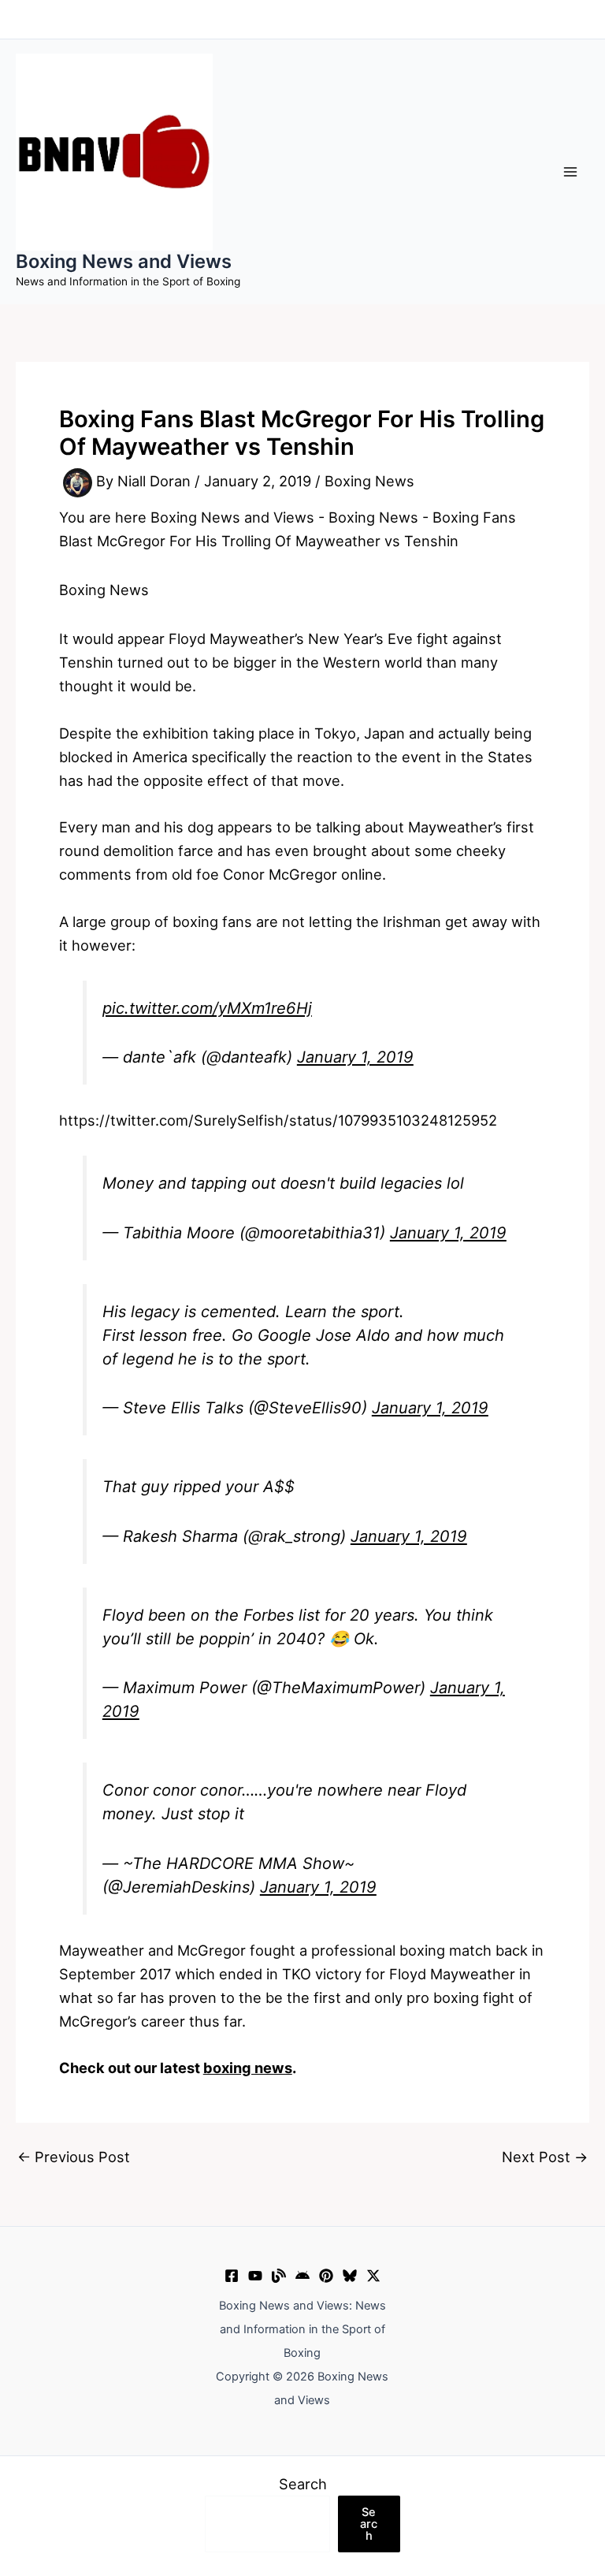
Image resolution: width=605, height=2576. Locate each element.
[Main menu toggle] (571, 171)
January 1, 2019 (355, 1057)
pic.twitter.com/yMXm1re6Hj (207, 1008)
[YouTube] (255, 2276)
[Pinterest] (326, 2276)
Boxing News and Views (124, 261)
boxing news (248, 2068)
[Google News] (302, 2276)
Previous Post (74, 2157)
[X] (373, 2276)
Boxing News (369, 482)
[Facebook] (232, 2276)
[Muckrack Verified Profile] (279, 2276)
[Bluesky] (350, 2276)
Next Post (545, 2157)
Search (303, 2484)
